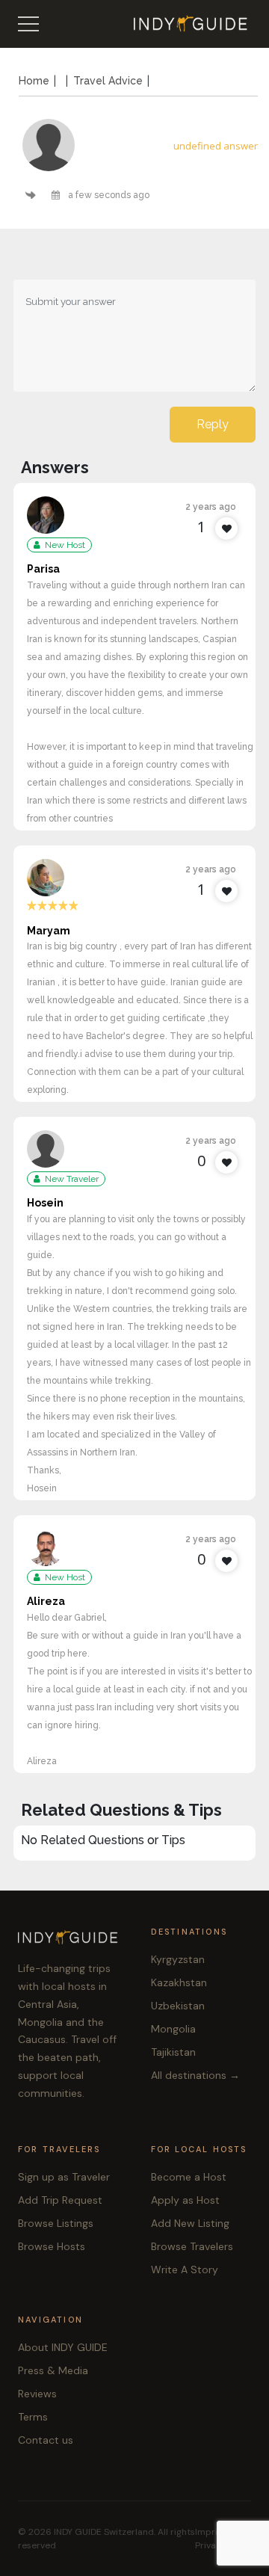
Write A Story (185, 2270)
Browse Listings (56, 2223)
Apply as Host (185, 2200)
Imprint (211, 2532)
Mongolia (173, 2029)
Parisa (43, 569)
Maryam (49, 931)
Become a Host (189, 2177)
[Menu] (28, 24)
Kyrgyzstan (178, 1959)
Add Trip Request (60, 2200)
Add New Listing (190, 2223)
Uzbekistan (178, 2006)
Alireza (46, 1601)
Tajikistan (173, 2052)
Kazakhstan (179, 1982)
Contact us (46, 2440)
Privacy (211, 2545)
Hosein (45, 1203)
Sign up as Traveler (64, 2177)
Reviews (37, 2394)
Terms (33, 2417)
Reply (213, 424)
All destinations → (195, 2075)
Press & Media (53, 2370)
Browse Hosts (52, 2246)
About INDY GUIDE (63, 2347)
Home (34, 81)
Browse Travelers (192, 2246)
